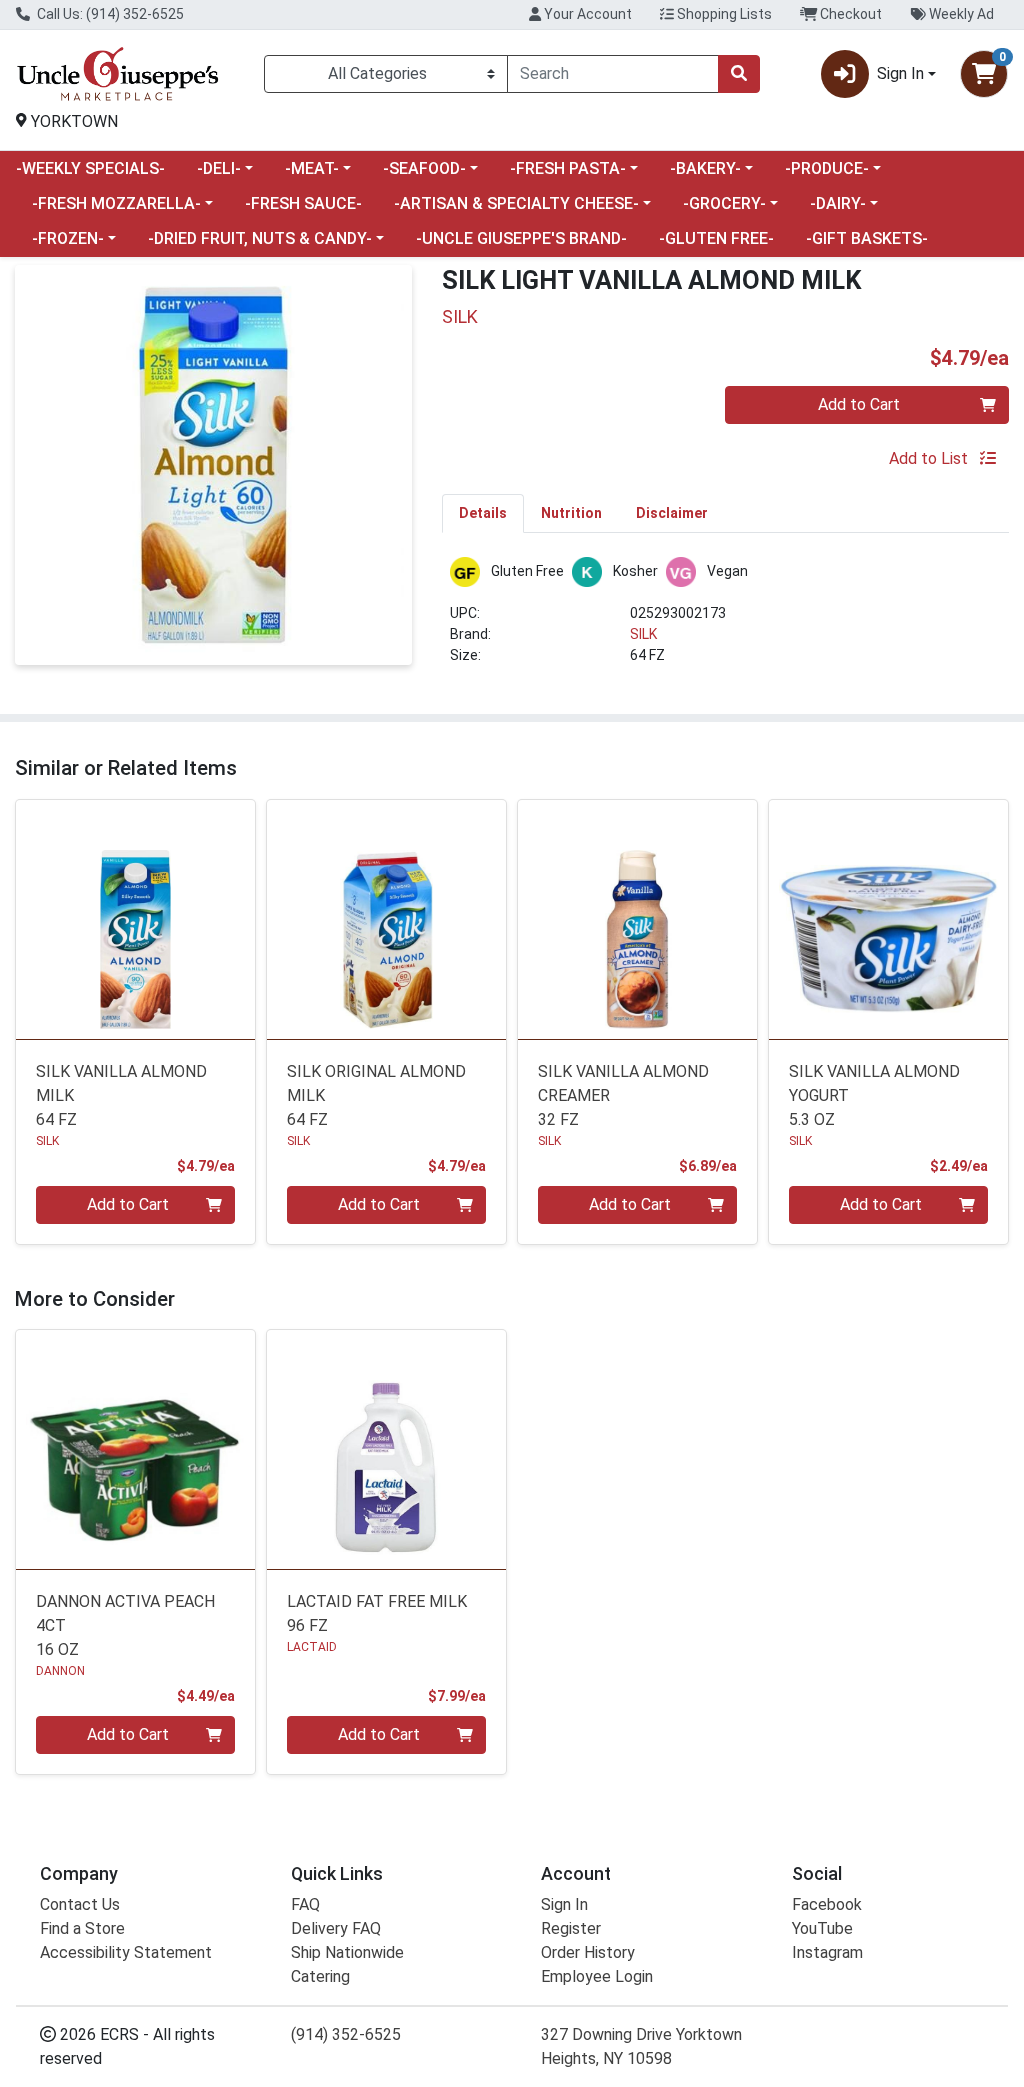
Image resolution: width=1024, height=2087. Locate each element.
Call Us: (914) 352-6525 (109, 14)
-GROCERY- (724, 203)
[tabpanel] (725, 619)
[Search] (739, 74)
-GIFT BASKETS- (867, 238)
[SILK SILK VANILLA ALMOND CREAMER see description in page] (637, 919)
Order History (588, 1952)
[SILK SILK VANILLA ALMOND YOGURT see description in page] (888, 919)
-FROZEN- (68, 238)
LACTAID (312, 1647)
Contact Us (80, 1904)
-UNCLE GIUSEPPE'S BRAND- (521, 238)
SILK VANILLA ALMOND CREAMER (623, 1095)
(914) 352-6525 (346, 2034)
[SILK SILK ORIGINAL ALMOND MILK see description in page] (386, 919)
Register (571, 1928)
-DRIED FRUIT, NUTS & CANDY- (260, 238)
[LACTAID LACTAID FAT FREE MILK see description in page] (386, 1449)
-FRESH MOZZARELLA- (116, 203)
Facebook (827, 1904)
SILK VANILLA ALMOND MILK (121, 1095)
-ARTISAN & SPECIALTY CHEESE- (516, 203)
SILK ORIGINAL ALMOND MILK (376, 1095)
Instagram (827, 1952)
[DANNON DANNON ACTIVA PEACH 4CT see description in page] (135, 1449)
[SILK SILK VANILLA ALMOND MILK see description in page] (135, 919)
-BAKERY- (705, 168)
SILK (643, 634)
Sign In (564, 1904)
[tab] (483, 513)
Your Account (586, 14)
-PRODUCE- (827, 168)
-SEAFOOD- (424, 168)
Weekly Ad (960, 14)
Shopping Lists (723, 14)
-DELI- (219, 168)
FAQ (305, 1904)
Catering (320, 1976)
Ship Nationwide (347, 1952)
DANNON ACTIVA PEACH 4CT (125, 1625)
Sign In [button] (900, 73)
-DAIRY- (838, 203)
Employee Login (597, 1976)
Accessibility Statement (126, 1952)
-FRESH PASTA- (568, 168)
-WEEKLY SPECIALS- (90, 168)
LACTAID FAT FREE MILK (377, 1613)
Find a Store (82, 1928)
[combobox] (613, 74)
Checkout (849, 14)
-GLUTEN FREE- (716, 238)
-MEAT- (312, 168)
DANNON (60, 1671)
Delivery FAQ (336, 1928)
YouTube (822, 1928)
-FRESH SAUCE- (303, 203)
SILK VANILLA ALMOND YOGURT (874, 1095)
